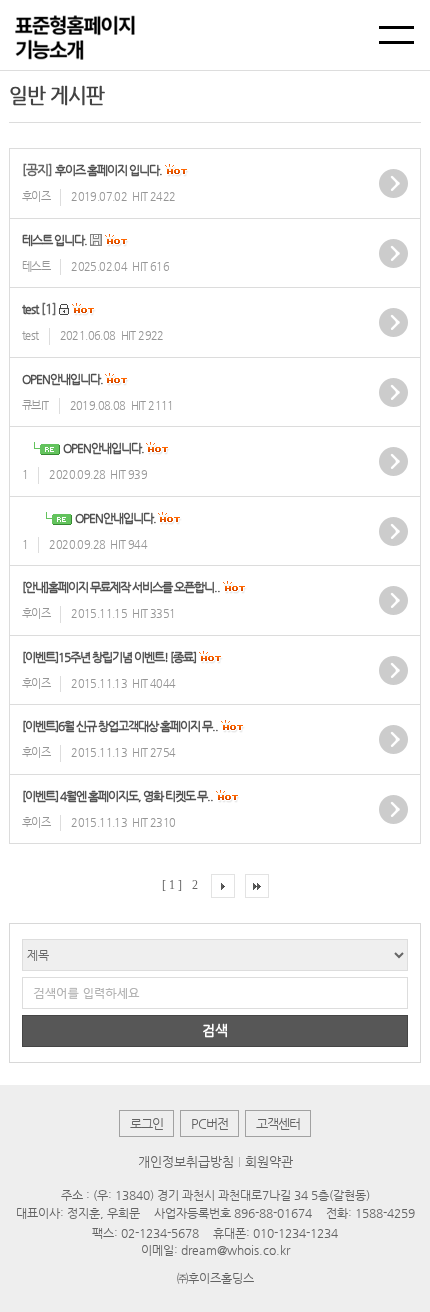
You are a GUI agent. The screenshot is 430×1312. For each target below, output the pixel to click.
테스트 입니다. (54, 240)
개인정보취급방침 (186, 1161)
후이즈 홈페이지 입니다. (108, 170)
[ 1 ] (172, 885)
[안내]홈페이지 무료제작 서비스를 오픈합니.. (121, 587)
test (30, 309)
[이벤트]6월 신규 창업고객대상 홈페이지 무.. (120, 726)
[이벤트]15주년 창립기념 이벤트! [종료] (109, 657)
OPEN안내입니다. (63, 379)
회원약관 (269, 1161)
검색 (215, 1030)
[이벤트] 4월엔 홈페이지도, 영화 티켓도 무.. (117, 796)
